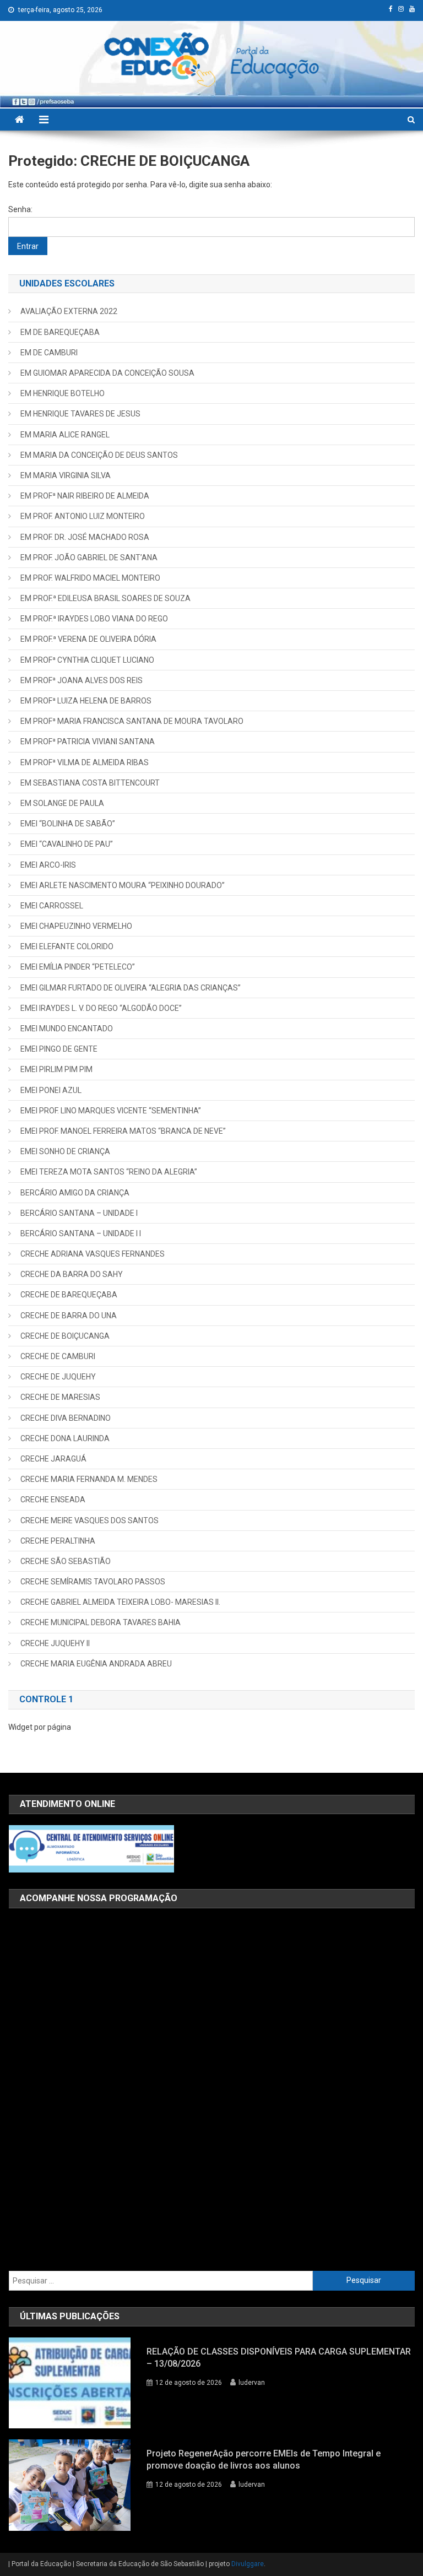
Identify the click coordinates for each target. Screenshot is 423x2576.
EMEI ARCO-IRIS (48, 865)
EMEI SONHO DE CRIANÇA (65, 1151)
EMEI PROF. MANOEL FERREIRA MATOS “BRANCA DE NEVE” (123, 1131)
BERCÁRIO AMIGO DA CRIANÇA (75, 1193)
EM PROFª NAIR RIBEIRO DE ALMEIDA (85, 496)
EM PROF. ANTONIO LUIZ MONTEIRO (83, 516)
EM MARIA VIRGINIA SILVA (66, 475)
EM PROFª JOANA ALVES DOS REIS (82, 680)
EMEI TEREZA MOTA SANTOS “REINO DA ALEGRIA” (109, 1172)
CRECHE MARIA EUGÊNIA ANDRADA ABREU (96, 1664)
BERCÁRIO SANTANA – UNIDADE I (79, 1213)
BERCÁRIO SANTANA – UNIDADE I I (81, 1233)
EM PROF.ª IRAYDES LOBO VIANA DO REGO (94, 619)
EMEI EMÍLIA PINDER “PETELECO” (78, 967)
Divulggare (248, 2564)
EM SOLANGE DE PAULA (62, 803)
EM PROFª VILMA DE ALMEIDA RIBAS (85, 762)
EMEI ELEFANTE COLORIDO (67, 946)
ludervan (252, 2383)
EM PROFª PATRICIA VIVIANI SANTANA (88, 742)
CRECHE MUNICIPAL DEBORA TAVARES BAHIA (101, 1622)
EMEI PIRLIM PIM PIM (56, 1069)
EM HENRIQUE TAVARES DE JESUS (80, 414)
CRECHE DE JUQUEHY (58, 1377)
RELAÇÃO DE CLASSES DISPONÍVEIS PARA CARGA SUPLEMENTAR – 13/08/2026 (279, 2358)
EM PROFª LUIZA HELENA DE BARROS (86, 701)
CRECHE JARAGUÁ (53, 1459)
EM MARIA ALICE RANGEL (65, 435)
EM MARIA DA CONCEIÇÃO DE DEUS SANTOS (99, 455)
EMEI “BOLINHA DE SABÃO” (68, 824)
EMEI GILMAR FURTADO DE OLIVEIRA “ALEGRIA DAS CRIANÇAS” (131, 988)
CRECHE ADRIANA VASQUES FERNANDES (93, 1254)
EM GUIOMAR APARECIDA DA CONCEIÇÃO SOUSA (107, 373)
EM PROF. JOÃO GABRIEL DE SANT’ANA (89, 558)
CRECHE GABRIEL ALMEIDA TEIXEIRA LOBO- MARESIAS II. (120, 1602)
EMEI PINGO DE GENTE (59, 1049)
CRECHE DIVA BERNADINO (66, 1418)
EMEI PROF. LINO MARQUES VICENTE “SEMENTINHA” (111, 1111)
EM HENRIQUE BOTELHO (63, 393)
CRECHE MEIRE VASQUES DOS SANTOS (90, 1520)
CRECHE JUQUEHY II (55, 1643)
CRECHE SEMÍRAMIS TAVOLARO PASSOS (93, 1582)
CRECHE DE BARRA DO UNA (69, 1316)
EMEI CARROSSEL (52, 906)
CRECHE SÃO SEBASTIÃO (66, 1561)
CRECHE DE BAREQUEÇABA (69, 1295)
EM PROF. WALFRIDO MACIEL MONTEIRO (90, 578)
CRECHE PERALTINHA (58, 1541)
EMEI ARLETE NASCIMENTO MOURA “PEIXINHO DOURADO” (123, 885)
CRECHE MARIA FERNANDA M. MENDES (89, 1479)
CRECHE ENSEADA (53, 1500)
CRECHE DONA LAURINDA (65, 1438)
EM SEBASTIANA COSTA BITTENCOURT (90, 783)
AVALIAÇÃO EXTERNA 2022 (69, 311)
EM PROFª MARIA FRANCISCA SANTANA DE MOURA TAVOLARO (132, 721)
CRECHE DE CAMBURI (58, 1356)
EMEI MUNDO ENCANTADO (67, 1029)
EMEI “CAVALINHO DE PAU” (67, 844)
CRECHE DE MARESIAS (60, 1397)
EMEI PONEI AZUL (51, 1090)
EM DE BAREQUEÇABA (60, 332)
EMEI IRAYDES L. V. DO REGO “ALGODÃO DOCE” (101, 1008)
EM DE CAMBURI (49, 353)
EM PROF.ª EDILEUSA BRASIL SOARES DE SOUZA (105, 598)
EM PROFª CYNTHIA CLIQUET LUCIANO (87, 660)
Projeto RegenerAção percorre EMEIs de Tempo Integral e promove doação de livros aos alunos (264, 2459)
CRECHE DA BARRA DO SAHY (72, 1274)
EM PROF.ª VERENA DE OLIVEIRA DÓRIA (88, 639)
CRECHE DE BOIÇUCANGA (65, 1336)
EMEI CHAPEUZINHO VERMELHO (76, 926)
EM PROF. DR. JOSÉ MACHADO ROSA (85, 537)
